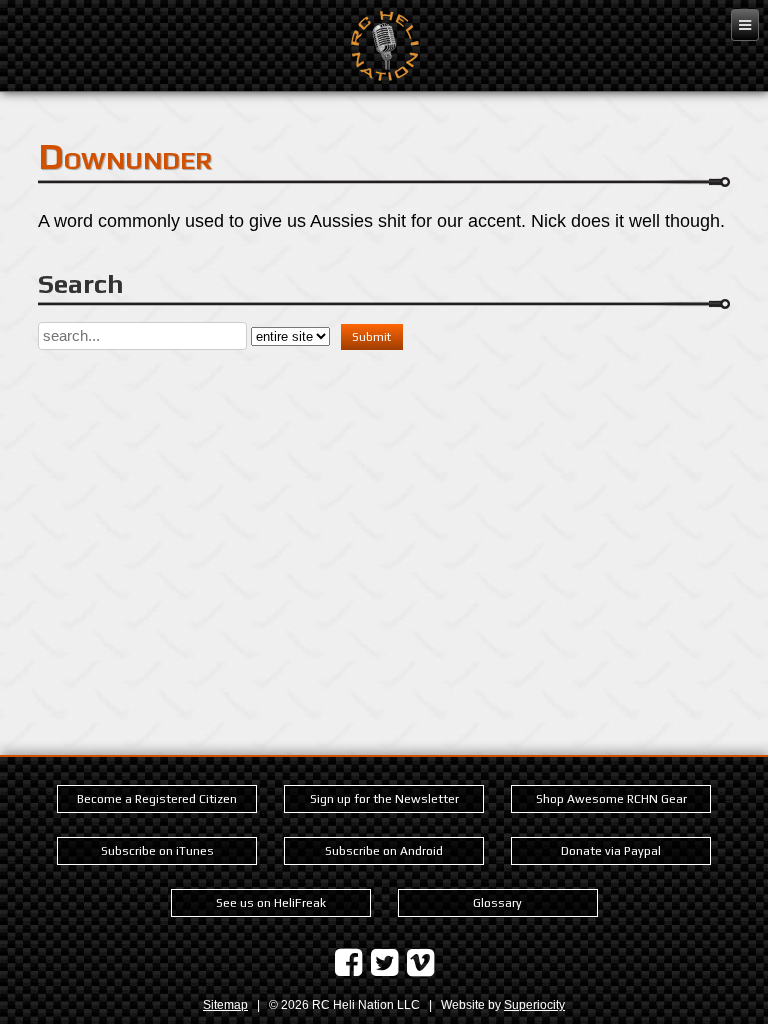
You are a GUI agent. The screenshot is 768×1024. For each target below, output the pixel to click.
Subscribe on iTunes (157, 851)
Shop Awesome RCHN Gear (611, 799)
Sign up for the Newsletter (384, 799)
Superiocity (534, 1005)
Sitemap (225, 1005)
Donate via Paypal (611, 851)
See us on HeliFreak (271, 903)
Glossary (497, 903)
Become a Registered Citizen (157, 799)
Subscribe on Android (384, 851)
